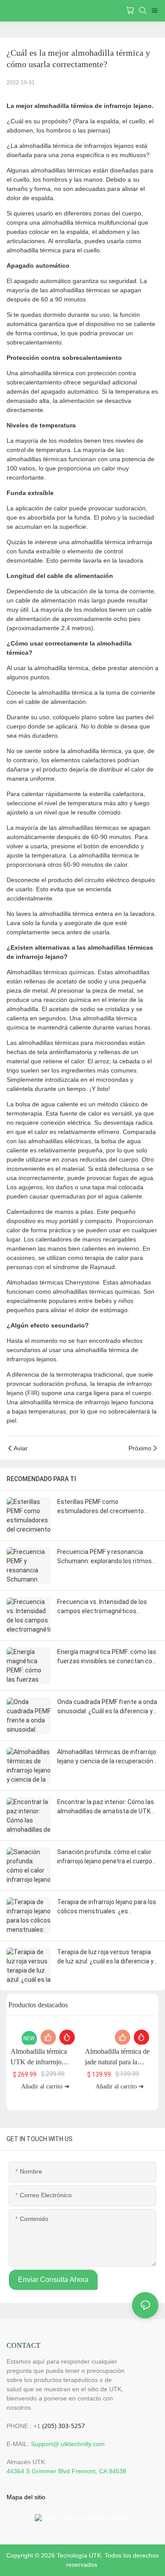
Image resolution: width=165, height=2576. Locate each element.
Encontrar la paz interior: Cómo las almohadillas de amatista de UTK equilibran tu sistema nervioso (106, 1807)
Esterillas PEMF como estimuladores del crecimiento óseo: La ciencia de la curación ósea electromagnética (108, 1507)
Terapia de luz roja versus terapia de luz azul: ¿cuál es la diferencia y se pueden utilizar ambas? (105, 1957)
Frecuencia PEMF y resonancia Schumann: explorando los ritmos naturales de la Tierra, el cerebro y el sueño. (105, 1557)
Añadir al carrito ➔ (45, 2086)
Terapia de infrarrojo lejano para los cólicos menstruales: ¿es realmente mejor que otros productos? (107, 1907)
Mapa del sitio (26, 2497)
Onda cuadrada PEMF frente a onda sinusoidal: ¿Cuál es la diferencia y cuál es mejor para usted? (107, 1707)
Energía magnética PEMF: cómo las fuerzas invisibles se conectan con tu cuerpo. (107, 1657)
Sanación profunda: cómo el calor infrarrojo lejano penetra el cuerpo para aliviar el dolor (105, 1857)
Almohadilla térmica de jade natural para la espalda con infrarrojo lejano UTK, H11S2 (117, 2058)
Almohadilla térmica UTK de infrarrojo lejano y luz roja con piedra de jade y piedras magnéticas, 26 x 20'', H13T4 (43, 2058)
